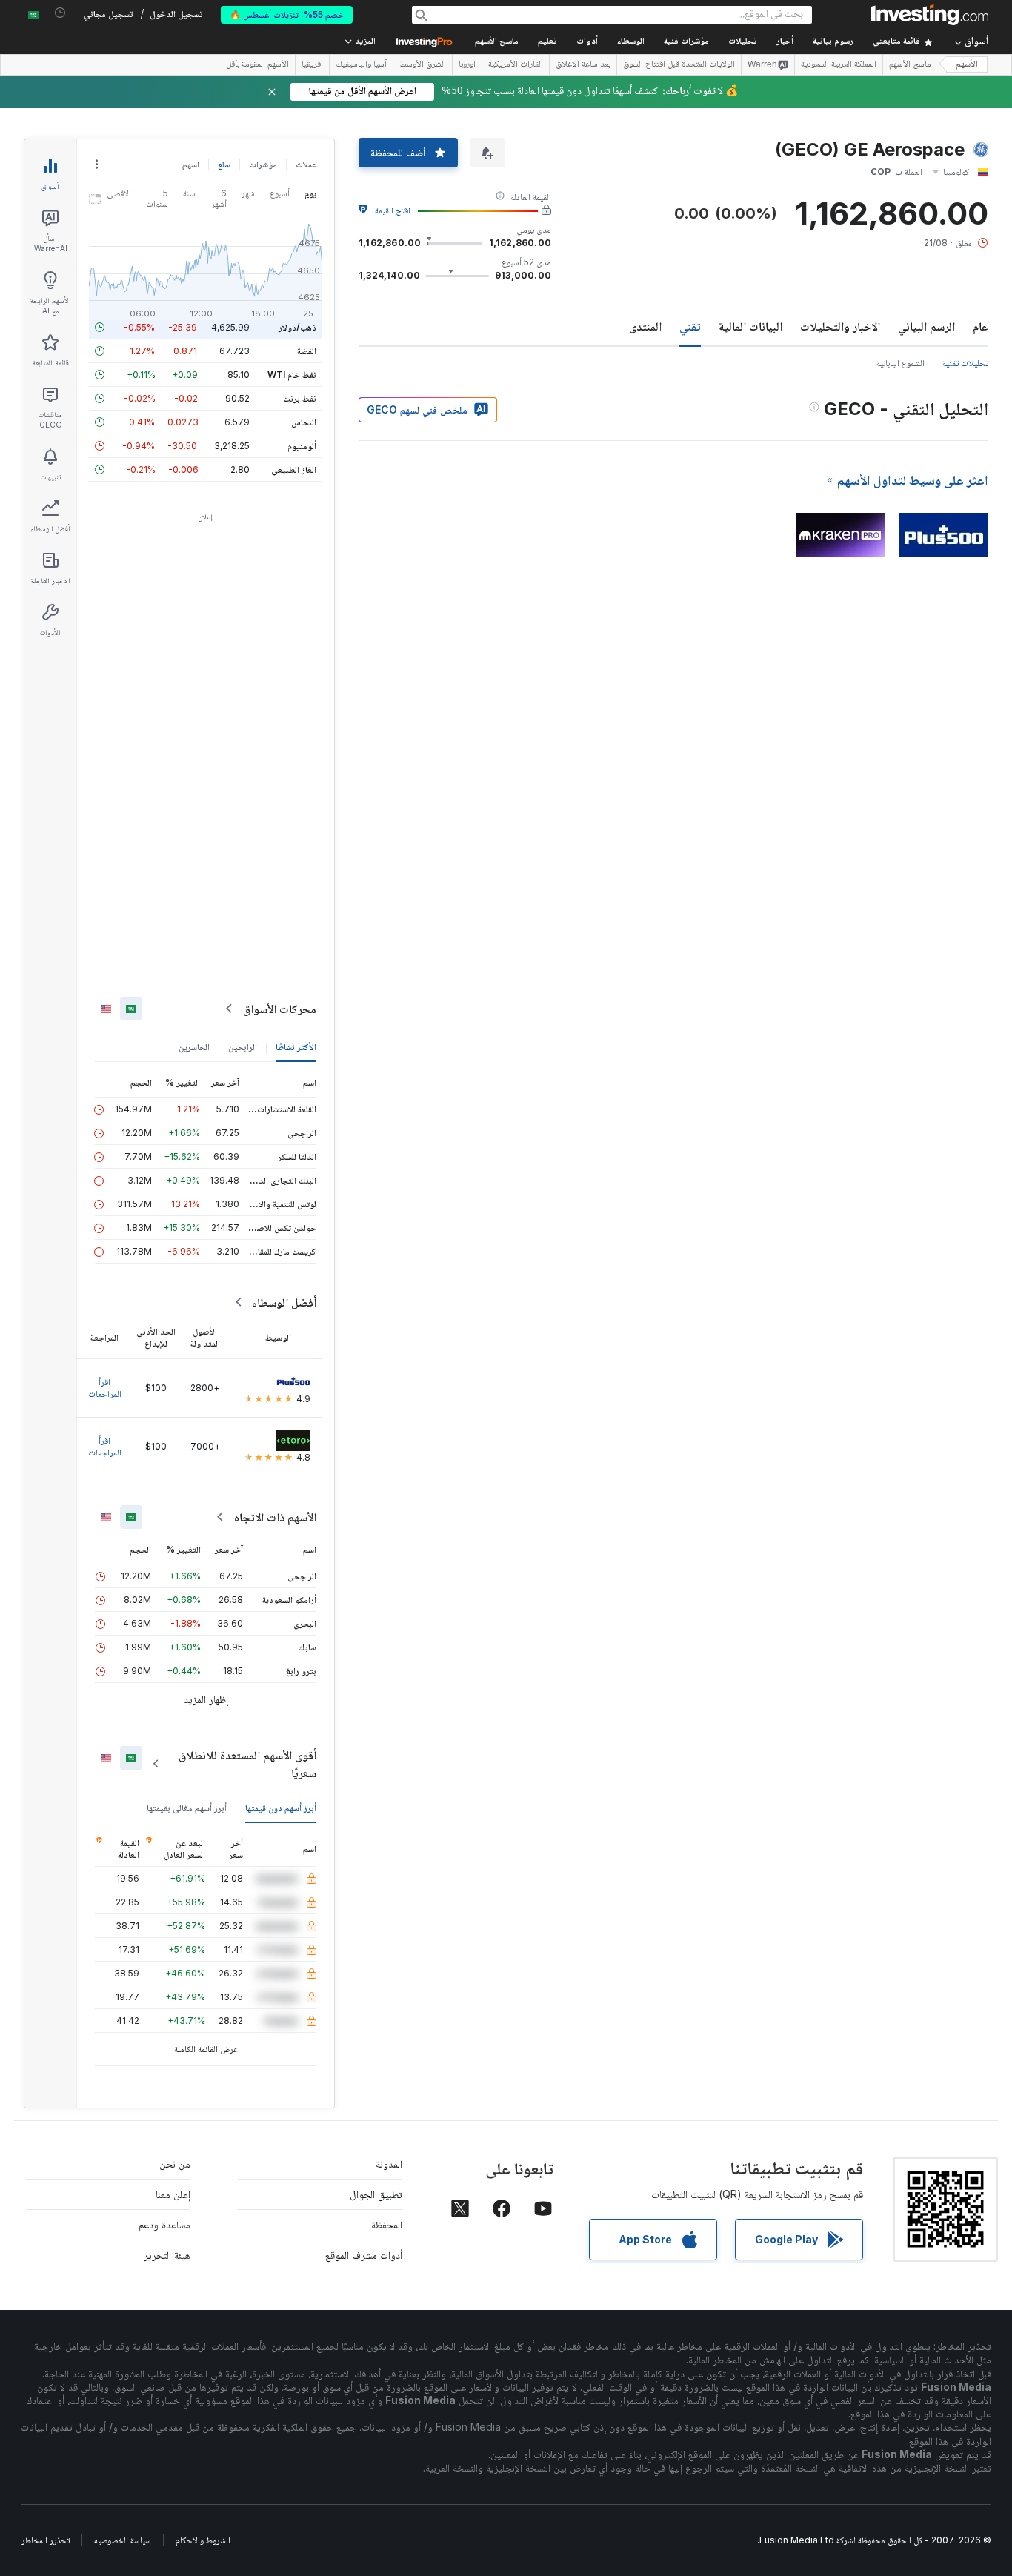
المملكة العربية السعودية (839, 65)
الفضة (307, 351)
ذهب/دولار (297, 327)
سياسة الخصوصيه (123, 2540)
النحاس (304, 422)
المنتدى (645, 326)
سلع (224, 164)
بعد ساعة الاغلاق (583, 65)
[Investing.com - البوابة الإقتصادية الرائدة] (930, 15)
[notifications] (60, 13)
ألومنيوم (302, 446)
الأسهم (967, 65)
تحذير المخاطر (46, 2540)
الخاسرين (194, 1047)
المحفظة (387, 2224)
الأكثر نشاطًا (296, 1047)
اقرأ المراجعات (105, 1388)
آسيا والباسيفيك (361, 65)
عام (981, 326)
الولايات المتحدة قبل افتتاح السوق (679, 65)
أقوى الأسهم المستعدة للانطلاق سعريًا (247, 1764)
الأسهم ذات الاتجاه (275, 1517)
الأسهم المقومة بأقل (257, 65)
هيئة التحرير (167, 2255)
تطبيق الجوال (376, 2194)
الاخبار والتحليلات (840, 326)
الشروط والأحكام (203, 2540)
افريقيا (312, 65)
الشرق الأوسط (423, 65)
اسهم (191, 164)
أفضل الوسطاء (284, 1302)
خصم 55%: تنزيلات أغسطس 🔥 (287, 14)
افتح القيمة (393, 210)
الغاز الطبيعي (294, 469)
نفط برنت (300, 398)
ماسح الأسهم (497, 42)
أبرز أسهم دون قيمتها (281, 1808)
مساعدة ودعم (164, 2224)
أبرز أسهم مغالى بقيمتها (187, 1808)
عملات (306, 164)
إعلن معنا (173, 2194)
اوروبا (467, 65)
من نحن (175, 2164)
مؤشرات (263, 164)
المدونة (389, 2164)
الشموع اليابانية (901, 363)
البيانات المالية (750, 326)
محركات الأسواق (280, 1009)
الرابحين (243, 1047)
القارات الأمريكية (516, 65)
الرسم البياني (926, 326)
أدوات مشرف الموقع (364, 2255)
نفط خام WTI (292, 375)
